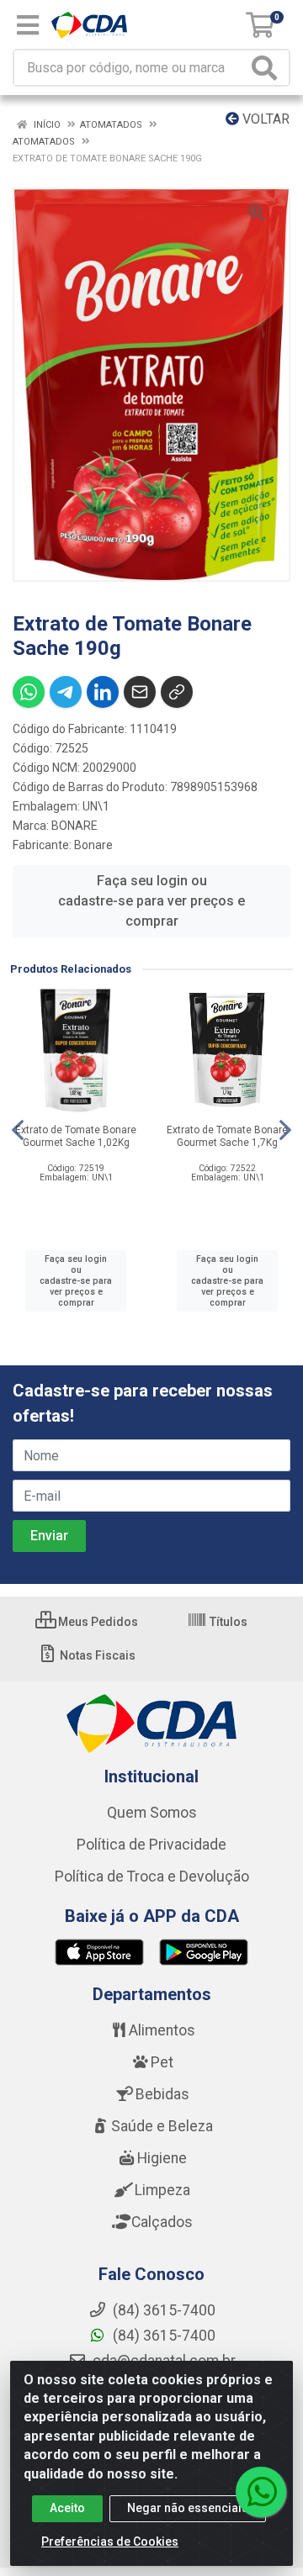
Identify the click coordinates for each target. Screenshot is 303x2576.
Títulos (227, 1622)
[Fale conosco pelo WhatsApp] (261, 2492)
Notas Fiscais (96, 1655)
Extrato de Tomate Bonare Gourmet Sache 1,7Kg (227, 1136)
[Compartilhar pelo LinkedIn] (103, 692)
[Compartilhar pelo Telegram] (66, 692)
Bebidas (162, 2094)
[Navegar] (18, 1130)
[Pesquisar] (268, 68)
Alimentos (162, 2030)
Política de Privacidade (151, 1845)
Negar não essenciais (188, 2508)
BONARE (74, 826)
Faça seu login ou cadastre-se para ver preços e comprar (151, 901)
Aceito (67, 2508)
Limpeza (162, 2190)
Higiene (162, 2158)
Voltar (264, 119)
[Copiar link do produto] (177, 692)
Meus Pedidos (97, 1622)
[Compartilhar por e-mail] (140, 692)
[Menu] (28, 25)
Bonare (93, 845)
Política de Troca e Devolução (152, 1877)
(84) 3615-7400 (162, 2336)
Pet (162, 2062)
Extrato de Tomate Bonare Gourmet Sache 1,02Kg (76, 1136)
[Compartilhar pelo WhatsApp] (29, 692)
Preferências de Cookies (110, 2542)
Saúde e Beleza (162, 2126)
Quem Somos (152, 1813)
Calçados (162, 2222)
